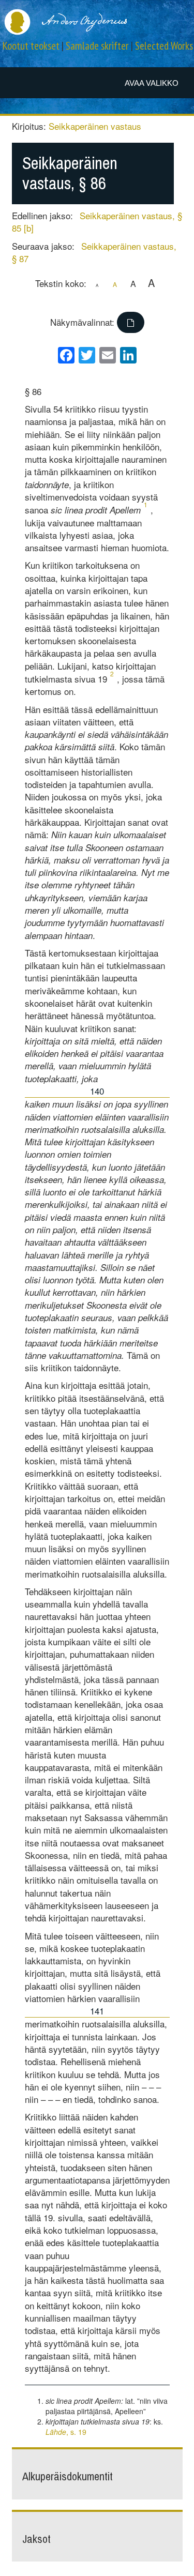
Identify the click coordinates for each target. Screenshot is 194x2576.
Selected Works (164, 46)
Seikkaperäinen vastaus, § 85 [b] (97, 222)
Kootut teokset (31, 46)
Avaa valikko (152, 83)
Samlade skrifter (97, 46)
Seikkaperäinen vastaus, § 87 (94, 252)
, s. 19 (66, 2432)
